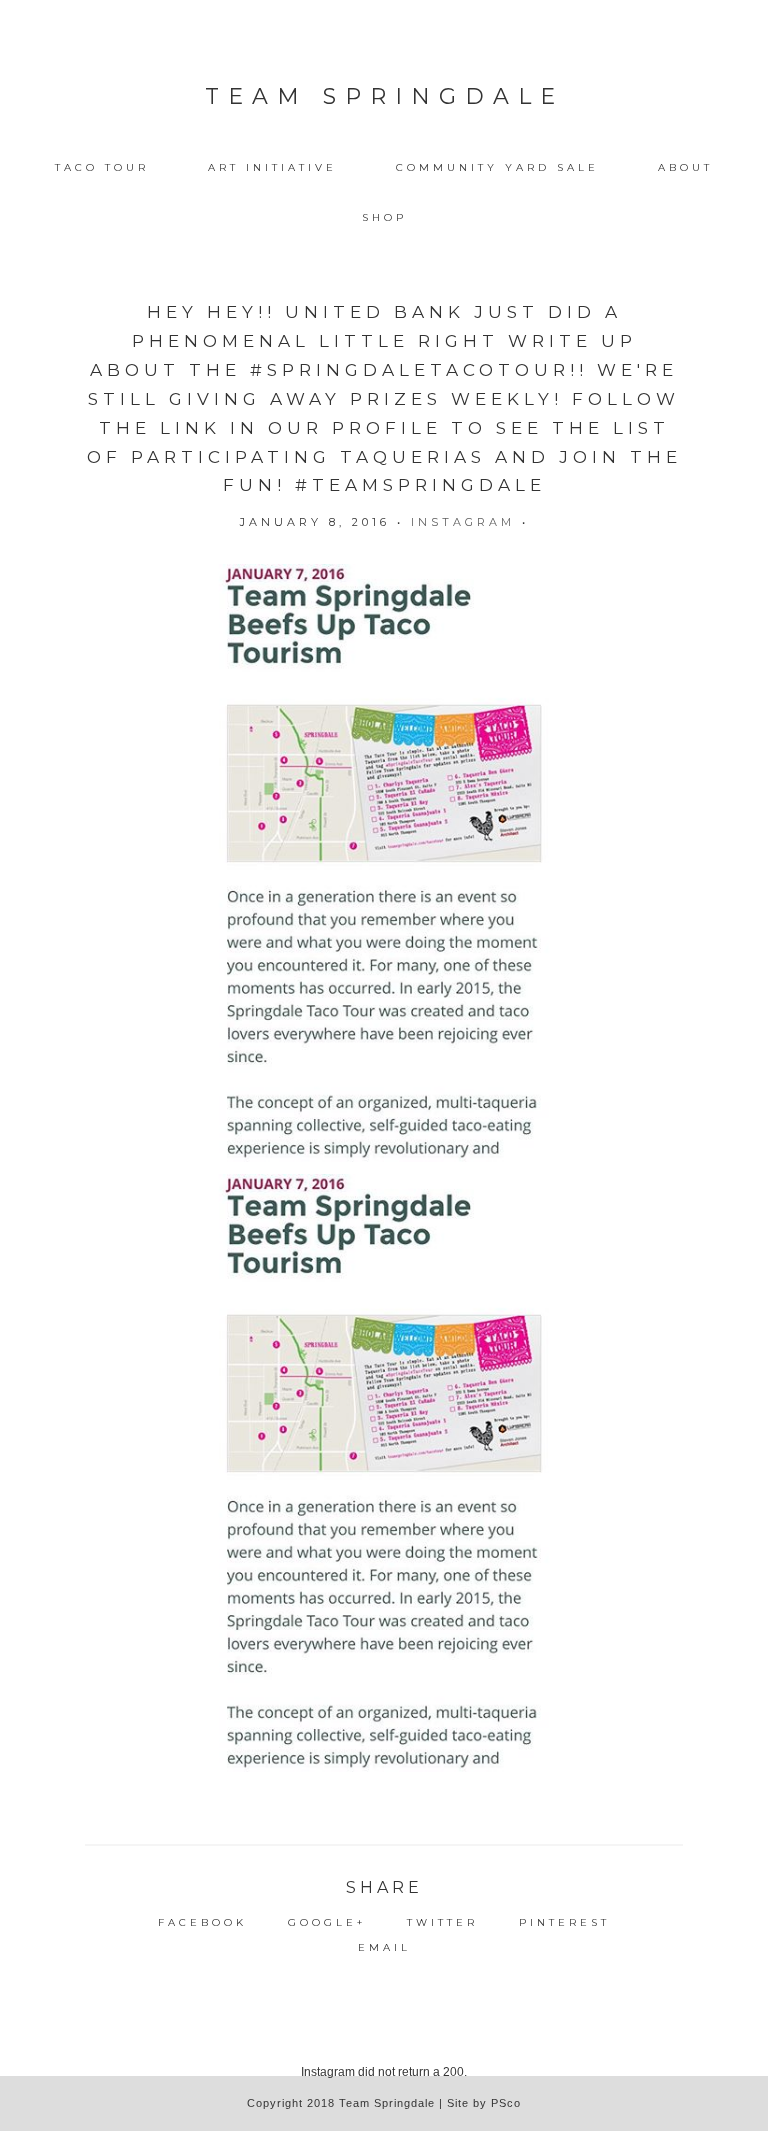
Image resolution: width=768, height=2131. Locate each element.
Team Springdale (384, 96)
